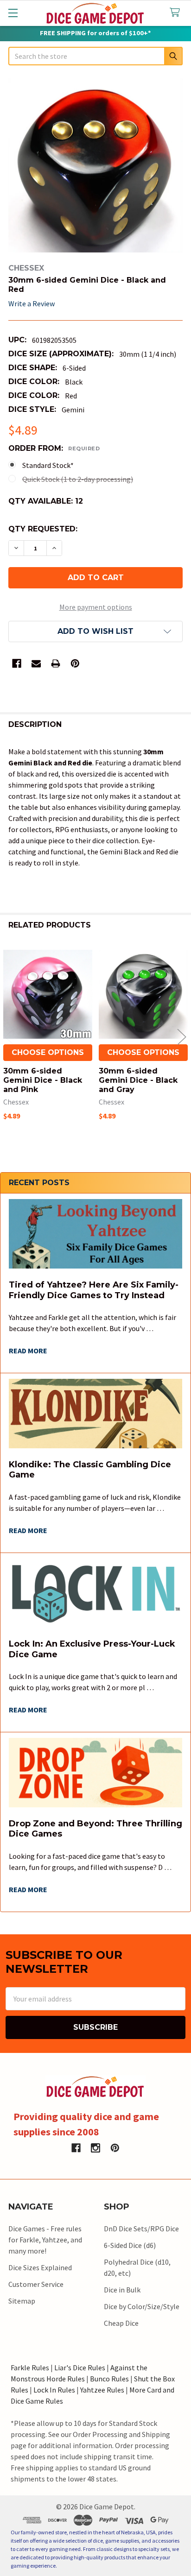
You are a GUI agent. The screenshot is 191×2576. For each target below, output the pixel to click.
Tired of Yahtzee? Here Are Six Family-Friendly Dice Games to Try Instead (94, 1290)
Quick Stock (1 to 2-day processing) (78, 479)
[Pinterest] (75, 663)
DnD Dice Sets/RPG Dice (141, 2229)
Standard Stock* (48, 465)
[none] (95, 165)
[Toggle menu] (13, 13)
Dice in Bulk (122, 2290)
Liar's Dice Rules (80, 2368)
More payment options (96, 607)
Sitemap (22, 2301)
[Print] (56, 663)
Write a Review (32, 303)
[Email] (36, 663)
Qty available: (46, 501)
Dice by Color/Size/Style (142, 2306)
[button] (95, 631)
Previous (9, 1037)
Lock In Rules (54, 2390)
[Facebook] (17, 663)
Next (182, 1037)
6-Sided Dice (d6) (130, 2245)
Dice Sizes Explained (40, 2267)
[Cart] (177, 13)
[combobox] (95, 56)
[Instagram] (95, 2148)
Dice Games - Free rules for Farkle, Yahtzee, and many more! (45, 2240)
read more (28, 1351)
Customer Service (36, 2284)
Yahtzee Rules (102, 2390)
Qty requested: (43, 529)
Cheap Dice (121, 2323)
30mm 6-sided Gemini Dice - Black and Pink (43, 1080)
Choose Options (48, 1052)
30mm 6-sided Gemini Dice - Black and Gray (138, 1080)
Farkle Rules (30, 2368)
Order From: (54, 448)
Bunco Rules (109, 2379)
